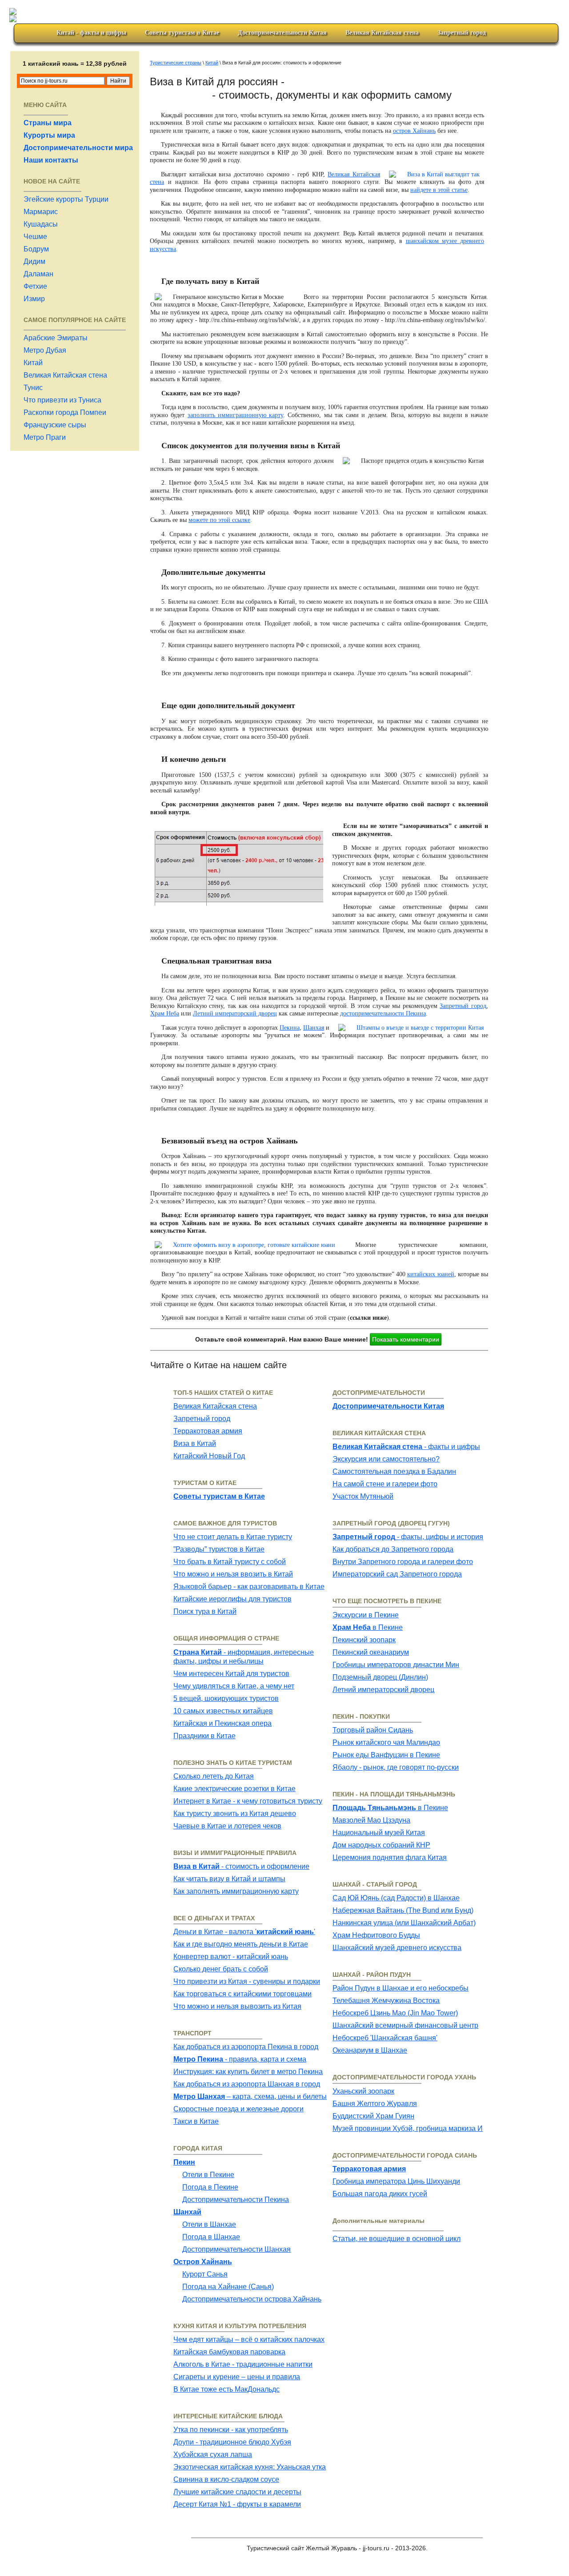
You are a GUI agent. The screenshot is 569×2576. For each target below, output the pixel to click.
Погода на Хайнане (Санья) (228, 2287)
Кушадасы (41, 224)
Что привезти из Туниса (62, 400)
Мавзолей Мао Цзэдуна (371, 1820)
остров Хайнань (414, 131)
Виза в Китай (195, 1443)
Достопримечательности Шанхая (236, 2249)
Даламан (38, 274)
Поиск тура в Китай (205, 1611)
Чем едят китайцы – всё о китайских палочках (249, 2339)
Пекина (290, 1028)
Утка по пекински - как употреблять (231, 2430)
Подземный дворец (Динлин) (380, 1677)
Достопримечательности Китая (282, 33)
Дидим (34, 261)
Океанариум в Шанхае (370, 2050)
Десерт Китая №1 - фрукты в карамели (237, 2504)
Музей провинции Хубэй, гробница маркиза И (408, 2128)
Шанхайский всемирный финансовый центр (405, 2025)
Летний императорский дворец (235, 1013)
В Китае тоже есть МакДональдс (226, 2389)
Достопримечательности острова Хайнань (252, 2299)
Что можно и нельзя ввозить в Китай (233, 1574)
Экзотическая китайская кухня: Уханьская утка (250, 2467)
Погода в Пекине (210, 2187)
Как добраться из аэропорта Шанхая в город (247, 2084)
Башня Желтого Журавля (375, 2104)
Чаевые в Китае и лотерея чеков (227, 1826)
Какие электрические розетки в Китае (234, 1789)
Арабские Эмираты (56, 338)
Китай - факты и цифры (91, 33)
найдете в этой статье (439, 190)
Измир (34, 299)
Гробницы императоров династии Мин (396, 1665)
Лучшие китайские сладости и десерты (237, 2492)
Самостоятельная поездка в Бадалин (394, 1471)
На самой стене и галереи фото (385, 1484)
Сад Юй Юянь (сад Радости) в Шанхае (396, 1898)
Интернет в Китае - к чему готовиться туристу (248, 1801)
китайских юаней (431, 1274)
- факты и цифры (406, 1447)
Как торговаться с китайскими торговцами (242, 1994)
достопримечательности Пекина (383, 1013)
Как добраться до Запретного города (393, 1549)
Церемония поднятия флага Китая (390, 1857)
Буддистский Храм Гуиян (373, 2116)
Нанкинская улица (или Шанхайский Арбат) (404, 1923)
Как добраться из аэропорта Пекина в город (246, 2047)
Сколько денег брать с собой (221, 1969)
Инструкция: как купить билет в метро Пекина (248, 2072)
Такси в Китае (196, 2121)
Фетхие (35, 286)
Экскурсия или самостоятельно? (386, 1459)
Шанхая (314, 1028)
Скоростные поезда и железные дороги (238, 2109)
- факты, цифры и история (408, 1537)
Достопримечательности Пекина (236, 2200)
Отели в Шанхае (209, 2224)
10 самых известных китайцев (223, 1711)
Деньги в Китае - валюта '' (244, 1932)
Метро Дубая (45, 350)
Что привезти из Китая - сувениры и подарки (247, 1981)
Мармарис (41, 212)
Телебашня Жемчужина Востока (386, 2001)
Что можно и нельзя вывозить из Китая (237, 2006)
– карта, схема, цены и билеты (250, 2096)
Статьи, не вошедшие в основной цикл (397, 2239)
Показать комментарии (406, 1339)
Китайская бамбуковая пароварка (229, 2352)
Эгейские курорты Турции (66, 199)
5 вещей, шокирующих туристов (226, 1698)
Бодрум (36, 249)
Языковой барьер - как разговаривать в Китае (249, 1587)
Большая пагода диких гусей (380, 2194)
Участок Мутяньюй (363, 1496)
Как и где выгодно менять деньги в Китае (241, 1944)
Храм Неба (165, 1013)
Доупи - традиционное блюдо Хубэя (232, 2442)
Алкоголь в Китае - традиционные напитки (243, 2364)
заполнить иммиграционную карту (236, 415)
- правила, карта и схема (240, 2059)
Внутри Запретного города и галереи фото (403, 1562)
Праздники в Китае (204, 1736)
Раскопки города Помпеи (65, 412)
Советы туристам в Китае (182, 33)
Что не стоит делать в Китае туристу (233, 1537)
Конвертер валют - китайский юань (231, 1957)
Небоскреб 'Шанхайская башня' (385, 2038)
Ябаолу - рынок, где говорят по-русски (396, 1767)
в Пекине (368, 1627)
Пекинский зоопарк (364, 1640)
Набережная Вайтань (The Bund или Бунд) (403, 1910)
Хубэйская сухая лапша (213, 2455)
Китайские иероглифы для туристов (232, 1599)
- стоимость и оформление (241, 1866)
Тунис (33, 388)
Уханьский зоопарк (363, 2091)
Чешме (35, 237)
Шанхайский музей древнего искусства (397, 1948)
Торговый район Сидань (373, 1730)
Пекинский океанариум (371, 1652)
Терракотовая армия (208, 1431)
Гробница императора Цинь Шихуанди (396, 2181)
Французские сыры (55, 425)
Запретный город (462, 33)
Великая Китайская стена (382, 33)
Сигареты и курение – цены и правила (237, 2377)
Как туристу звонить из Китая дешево (235, 1814)
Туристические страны (176, 63)
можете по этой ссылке (219, 520)
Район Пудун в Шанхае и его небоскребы (401, 1988)
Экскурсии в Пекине (366, 1615)
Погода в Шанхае (211, 2237)
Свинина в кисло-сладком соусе (226, 2479)
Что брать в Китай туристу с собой (230, 1562)
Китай (33, 363)
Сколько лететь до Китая (214, 1776)
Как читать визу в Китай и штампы (229, 1879)
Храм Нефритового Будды (376, 1935)
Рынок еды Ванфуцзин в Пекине (386, 1755)
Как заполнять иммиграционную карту (236, 1891)
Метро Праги (45, 437)
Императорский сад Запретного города (397, 1574)
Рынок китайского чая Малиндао (386, 1742)
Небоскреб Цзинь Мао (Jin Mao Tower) (395, 2013)
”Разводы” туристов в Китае (219, 1549)
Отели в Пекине (208, 2175)
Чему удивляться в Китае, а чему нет (234, 1686)
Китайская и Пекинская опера (222, 1723)
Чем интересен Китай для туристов (231, 1674)
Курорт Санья (205, 2274)
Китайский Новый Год (209, 1456)
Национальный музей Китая (379, 1833)
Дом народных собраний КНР (381, 1845)
